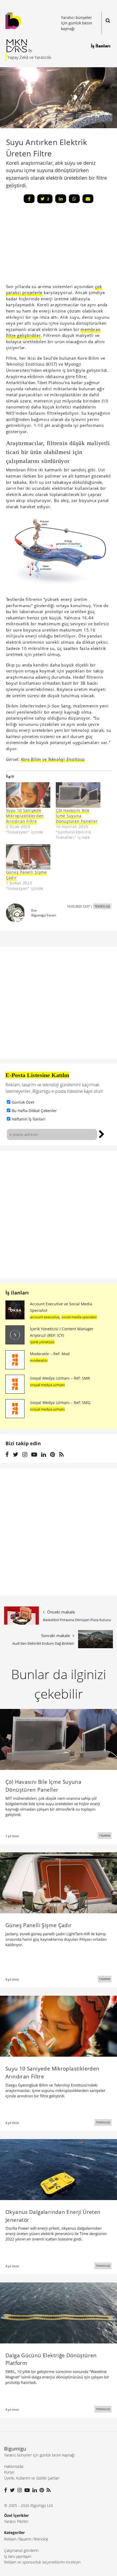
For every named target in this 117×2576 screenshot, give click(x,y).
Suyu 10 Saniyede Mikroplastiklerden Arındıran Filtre (25, 816)
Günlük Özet (23, 1102)
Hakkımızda (14, 2466)
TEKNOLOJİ (102, 906)
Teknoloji (41, 2539)
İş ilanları (17, 1293)
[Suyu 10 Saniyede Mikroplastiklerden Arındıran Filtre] (28, 795)
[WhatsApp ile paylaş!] (74, 199)
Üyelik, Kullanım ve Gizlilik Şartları (32, 2478)
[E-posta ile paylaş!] (88, 199)
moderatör (39, 1360)
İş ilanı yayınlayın (18, 2556)
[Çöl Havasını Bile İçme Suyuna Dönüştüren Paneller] (78, 795)
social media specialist (79, 1317)
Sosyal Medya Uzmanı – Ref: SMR (60, 1378)
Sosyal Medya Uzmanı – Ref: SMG (60, 1403)
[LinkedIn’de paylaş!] (61, 199)
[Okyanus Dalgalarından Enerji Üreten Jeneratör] (59, 2169)
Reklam (10, 2539)
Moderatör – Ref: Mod (50, 1354)
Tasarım (25, 2539)
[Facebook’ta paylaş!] (29, 199)
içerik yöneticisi (42, 1342)
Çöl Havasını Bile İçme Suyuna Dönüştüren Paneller (77, 816)
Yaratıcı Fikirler (16, 2521)
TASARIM (105, 1836)
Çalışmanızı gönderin (21, 2550)
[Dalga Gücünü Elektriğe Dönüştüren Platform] (59, 2313)
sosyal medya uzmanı (47, 1385)
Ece (34, 910)
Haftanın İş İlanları (29, 1119)
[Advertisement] (47, 245)
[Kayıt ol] (102, 1134)
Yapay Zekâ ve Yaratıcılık (29, 57)
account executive (45, 1317)
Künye (9, 2472)
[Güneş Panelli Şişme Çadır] (28, 857)
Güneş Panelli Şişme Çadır (26, 875)
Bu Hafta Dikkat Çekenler (34, 1111)
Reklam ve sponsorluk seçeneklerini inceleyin (42, 2562)
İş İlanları (101, 46)
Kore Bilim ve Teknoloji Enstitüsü (53, 759)
